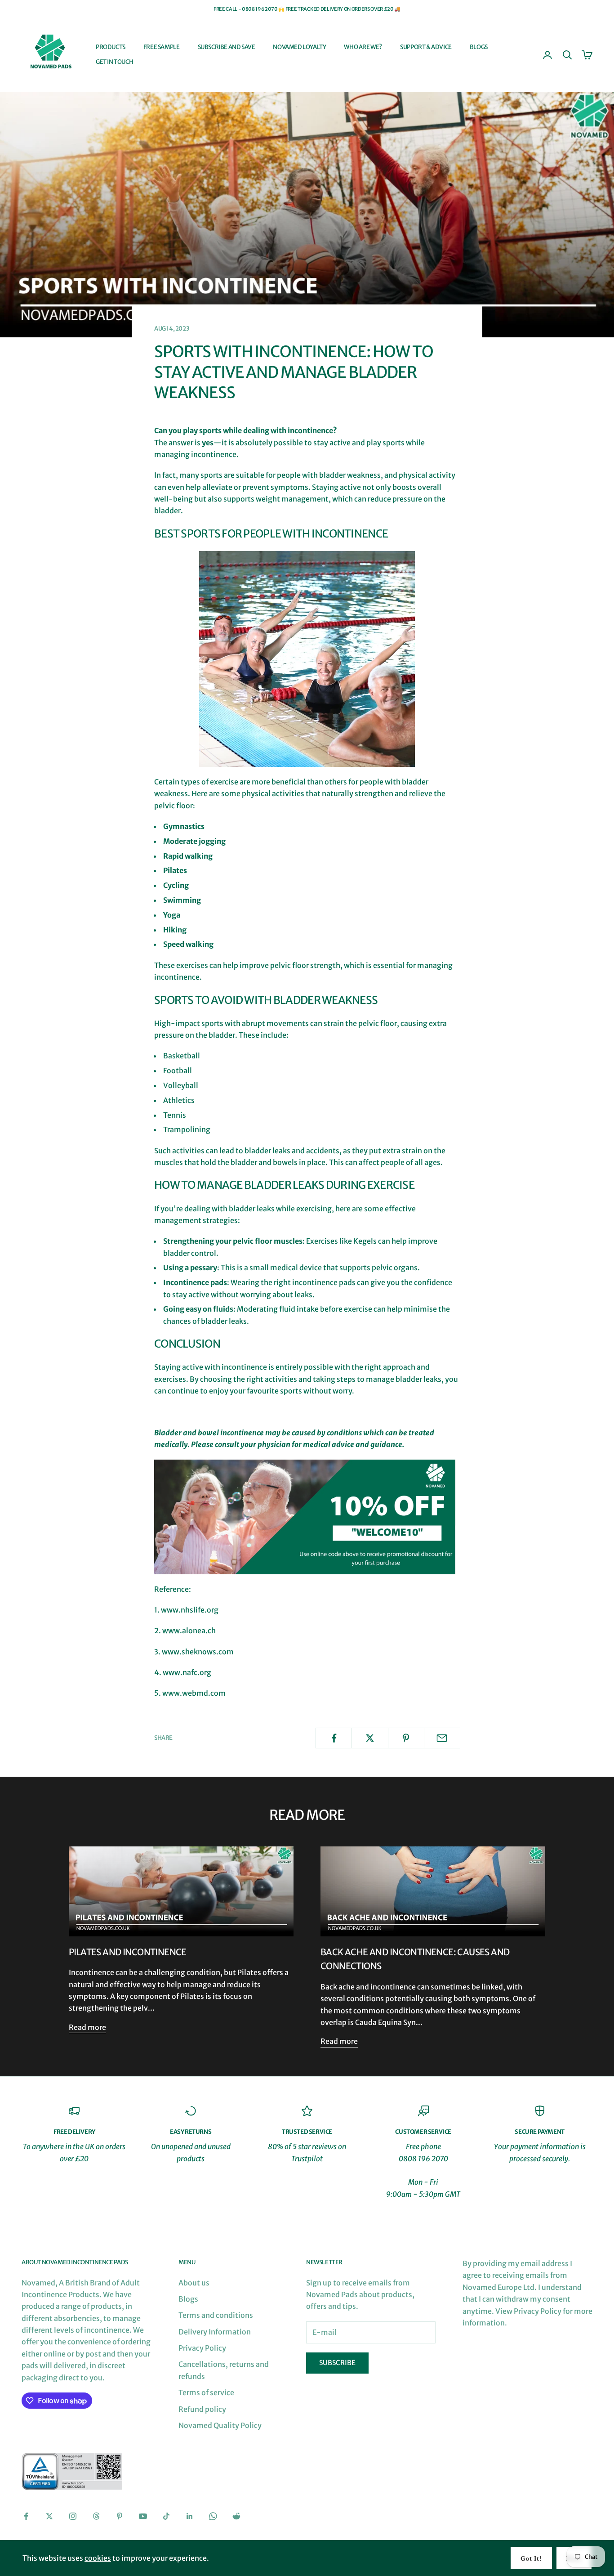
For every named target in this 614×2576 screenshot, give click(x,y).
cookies (98, 2558)
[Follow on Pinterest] (120, 2516)
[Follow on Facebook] (26, 2516)
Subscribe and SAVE (227, 47)
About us (194, 2283)
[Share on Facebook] (334, 1738)
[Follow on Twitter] (49, 2516)
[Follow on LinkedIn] (190, 2516)
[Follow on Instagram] (73, 2516)
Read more (87, 2027)
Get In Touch (114, 62)
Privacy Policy (202, 2348)
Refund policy (202, 2409)
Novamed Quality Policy (220, 2425)
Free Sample (162, 47)
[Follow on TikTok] (166, 2516)
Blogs (479, 47)
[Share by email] (442, 1738)
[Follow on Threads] (96, 2516)
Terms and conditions (216, 2315)
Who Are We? (363, 47)
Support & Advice (426, 47)
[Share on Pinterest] (406, 1738)
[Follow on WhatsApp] (213, 2516)
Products (111, 47)
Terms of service (206, 2392)
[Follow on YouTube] (143, 2516)
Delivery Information (215, 2332)
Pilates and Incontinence (128, 1952)
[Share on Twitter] (370, 1738)
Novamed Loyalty (299, 47)
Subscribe (337, 2363)
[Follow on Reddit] (236, 2516)
